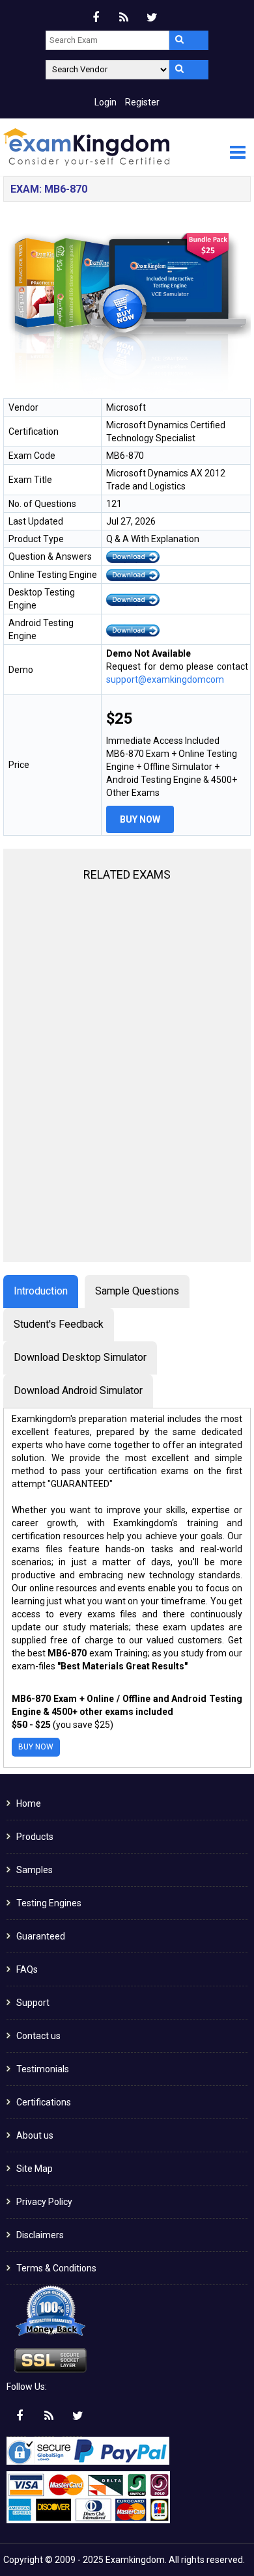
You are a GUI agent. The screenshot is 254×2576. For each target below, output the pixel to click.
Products (35, 1837)
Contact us (38, 2036)
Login (106, 102)
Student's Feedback (59, 1324)
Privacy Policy (44, 2202)
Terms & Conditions (56, 2268)
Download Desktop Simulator (80, 1357)
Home (29, 1803)
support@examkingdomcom (165, 679)
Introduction (41, 1291)
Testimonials (43, 2069)
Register (142, 102)
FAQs (27, 1969)
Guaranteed (41, 1936)
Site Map (35, 2169)
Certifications (44, 2102)
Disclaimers (40, 2235)
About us (35, 2135)
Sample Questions (137, 1291)
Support (33, 2003)
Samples (35, 1870)
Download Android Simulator (78, 1391)
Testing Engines (49, 1903)
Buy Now (140, 819)
